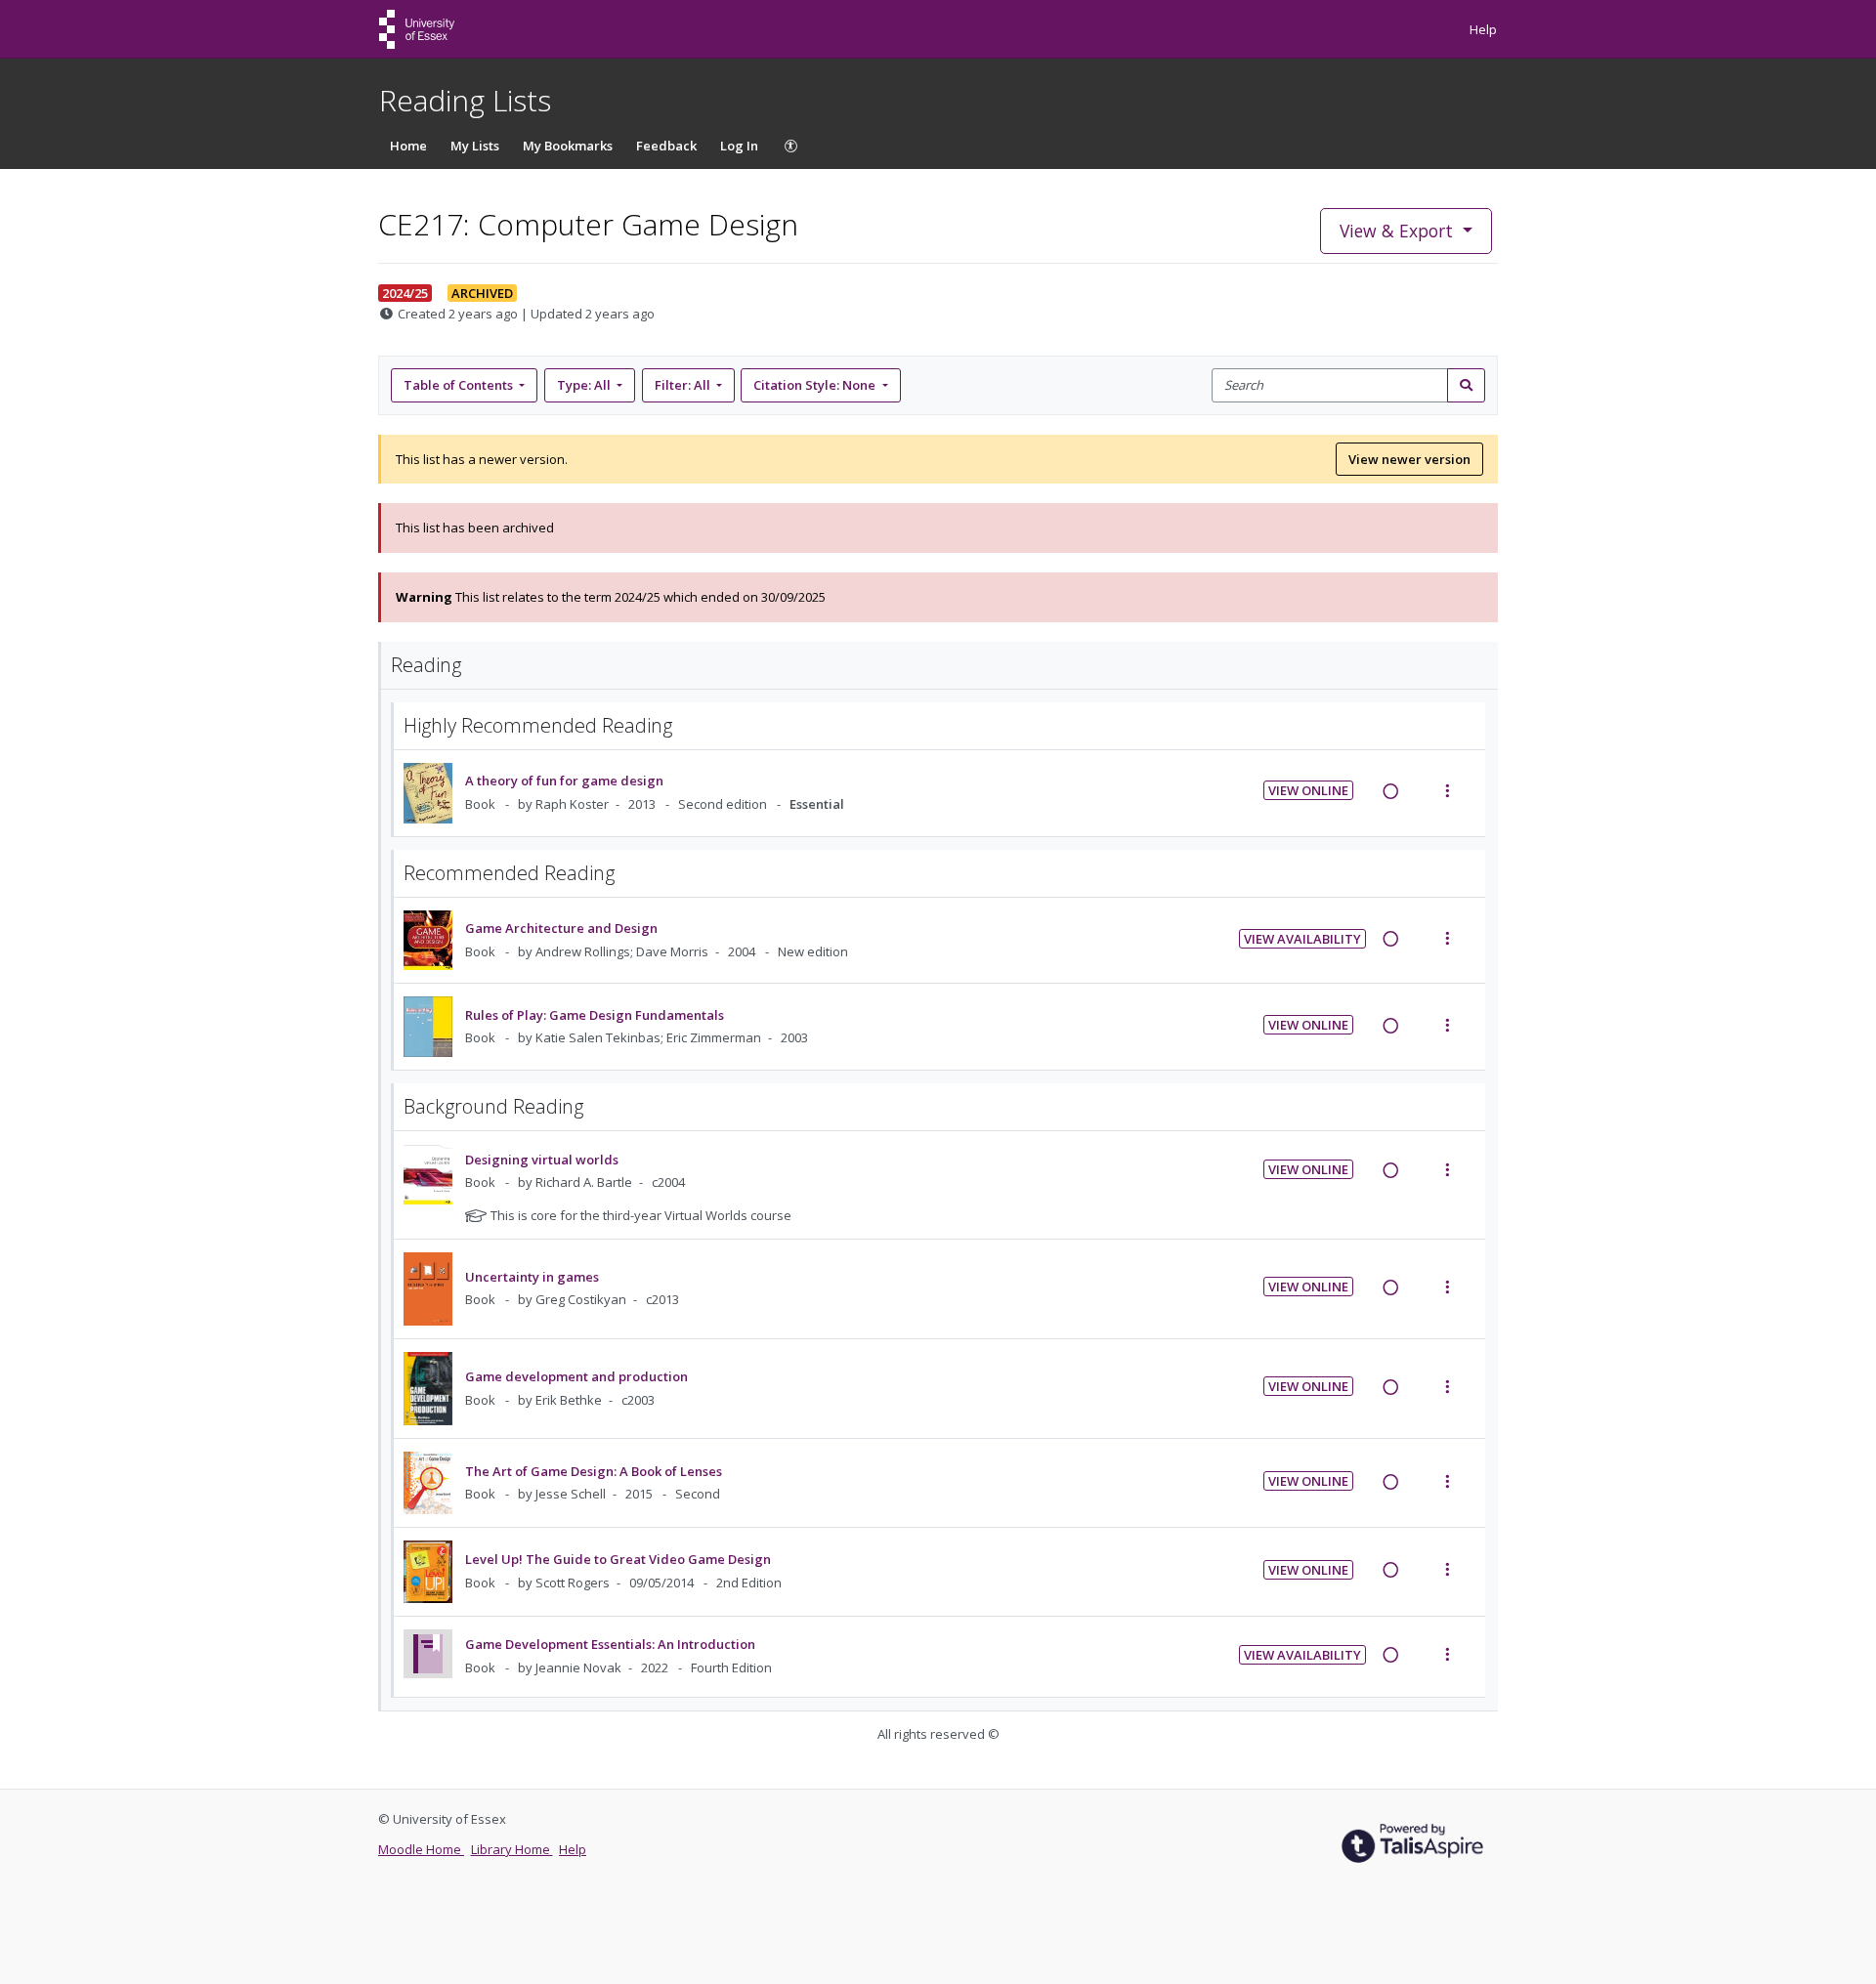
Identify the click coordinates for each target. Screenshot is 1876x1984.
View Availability (1302, 939)
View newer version (1409, 459)
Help (1483, 29)
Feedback (666, 146)
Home (408, 146)
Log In (739, 146)
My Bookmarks (568, 146)
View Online (1308, 790)
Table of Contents (458, 385)
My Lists (475, 146)
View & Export (1396, 231)
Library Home (512, 1849)
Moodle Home (421, 1849)
